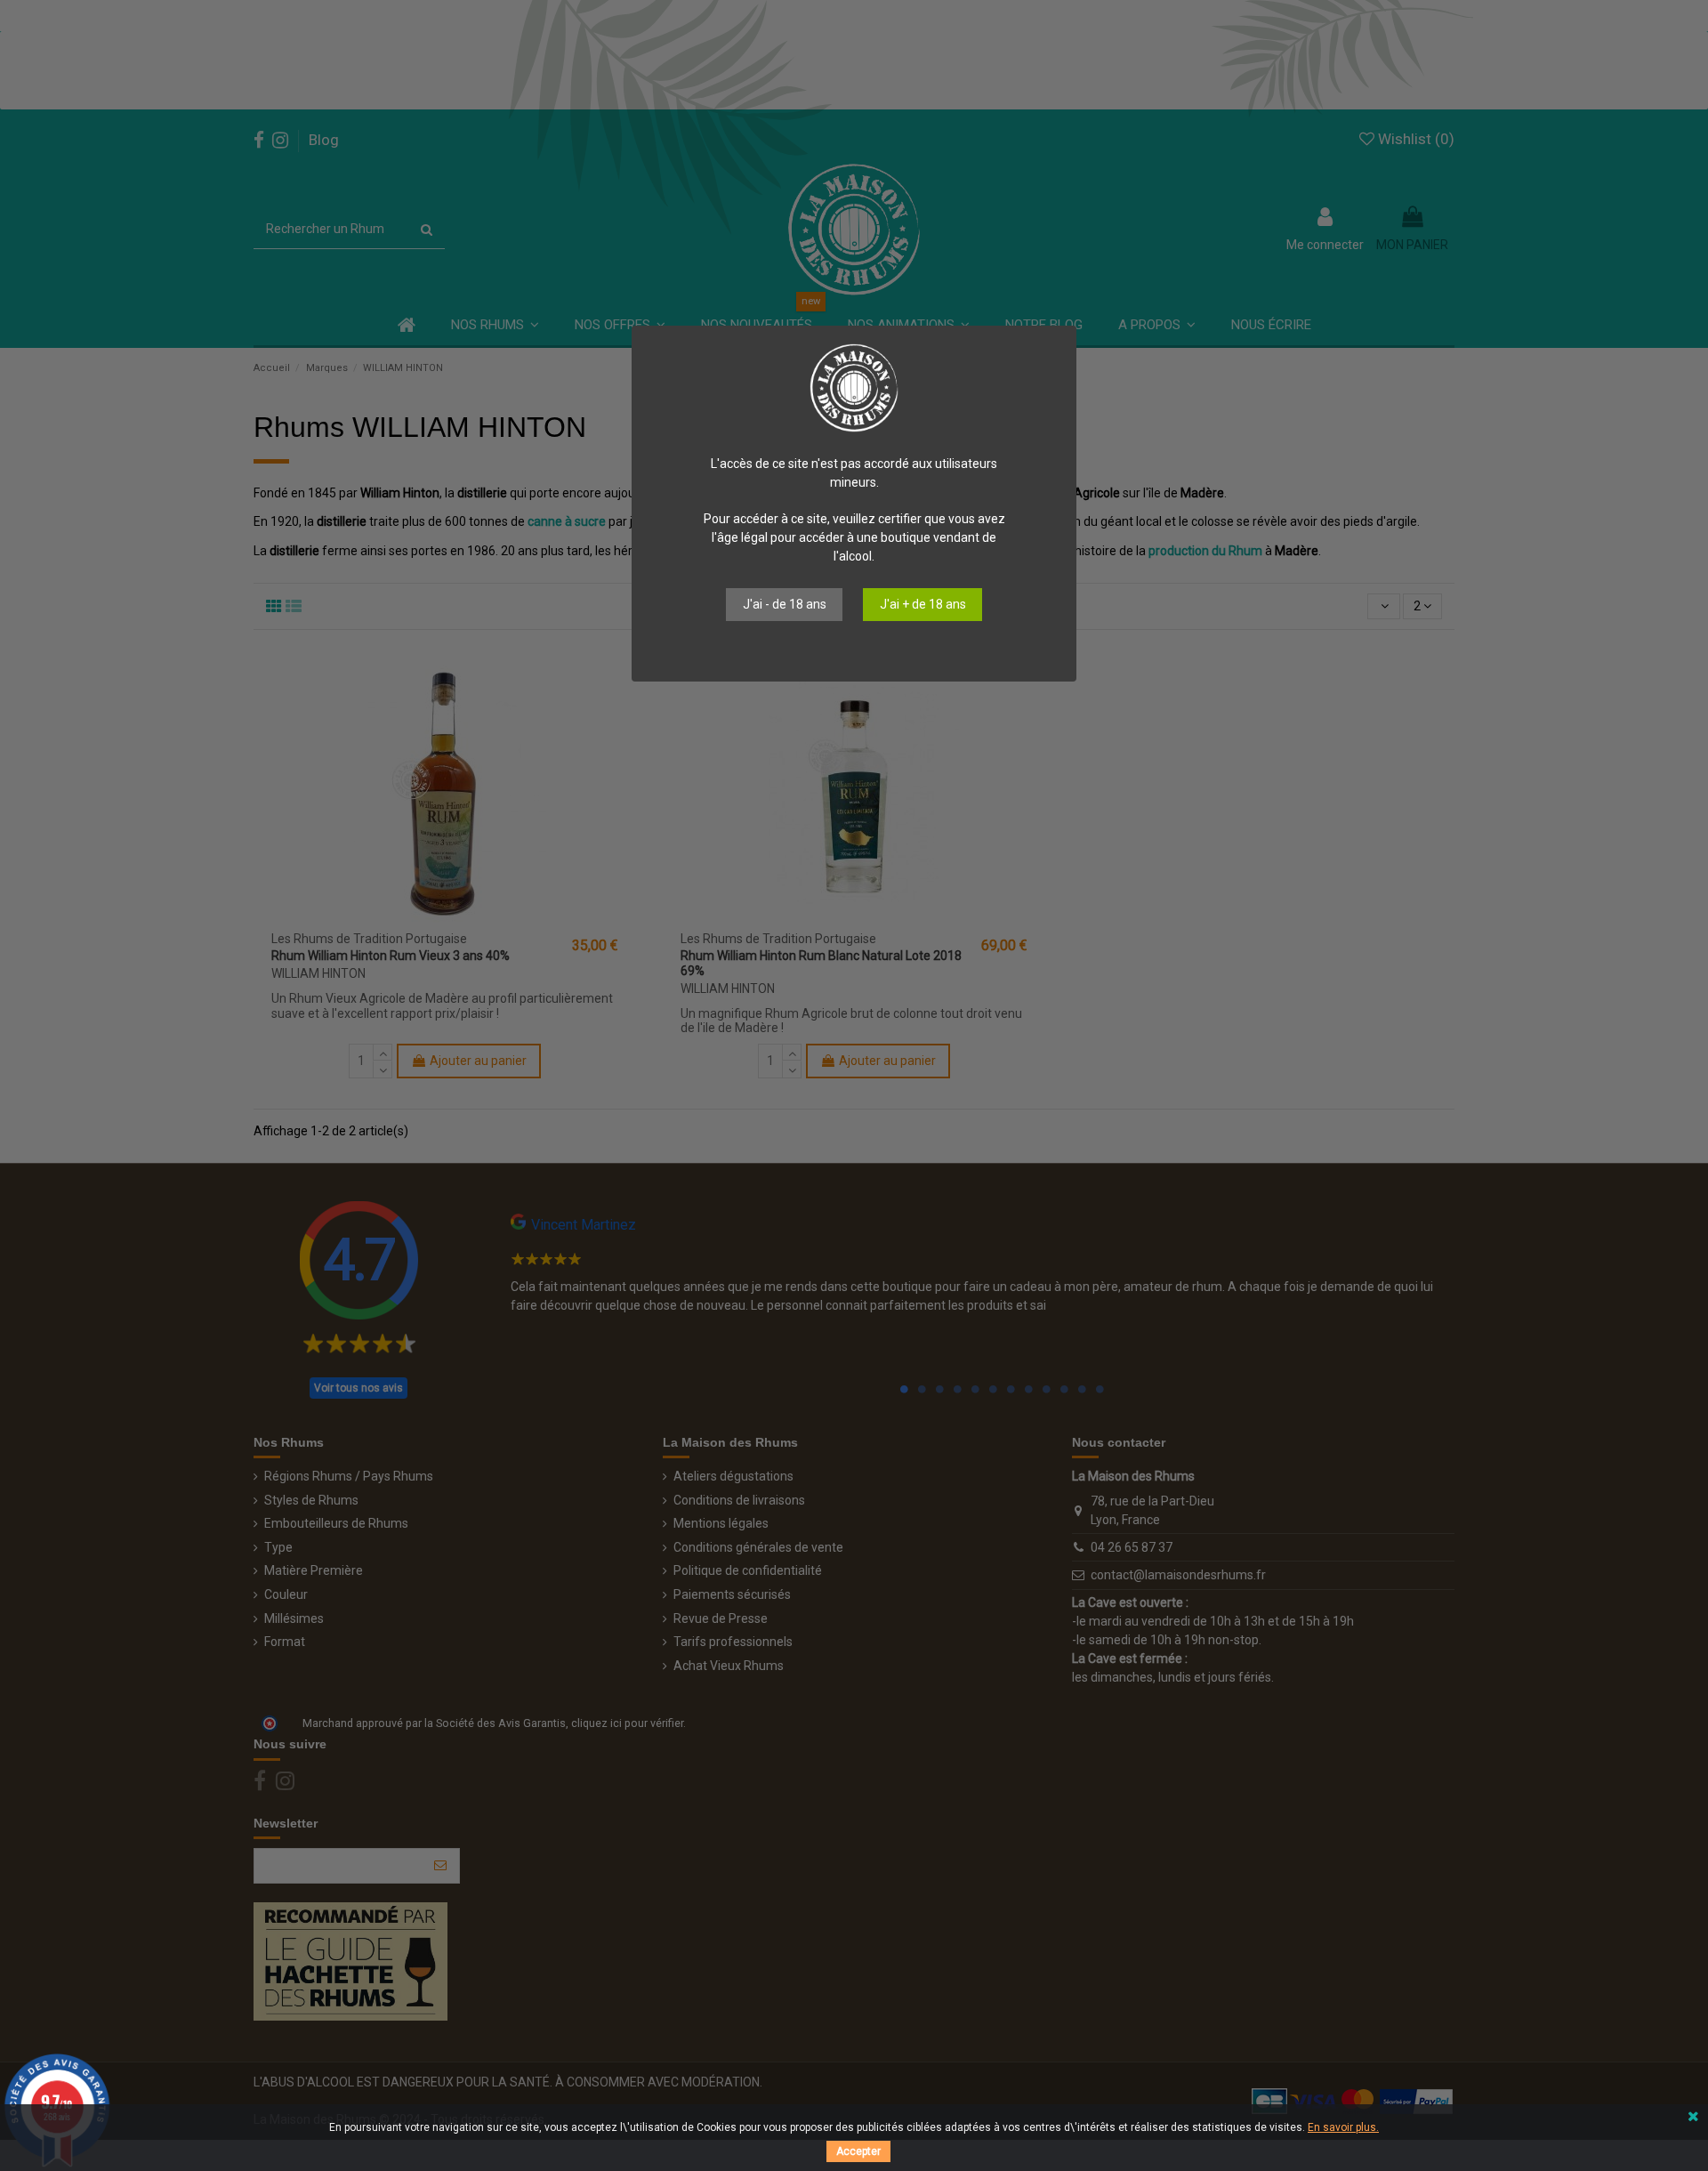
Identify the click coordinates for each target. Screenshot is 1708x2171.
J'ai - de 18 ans (785, 604)
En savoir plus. (1343, 2127)
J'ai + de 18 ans (923, 604)
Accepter (858, 2151)
